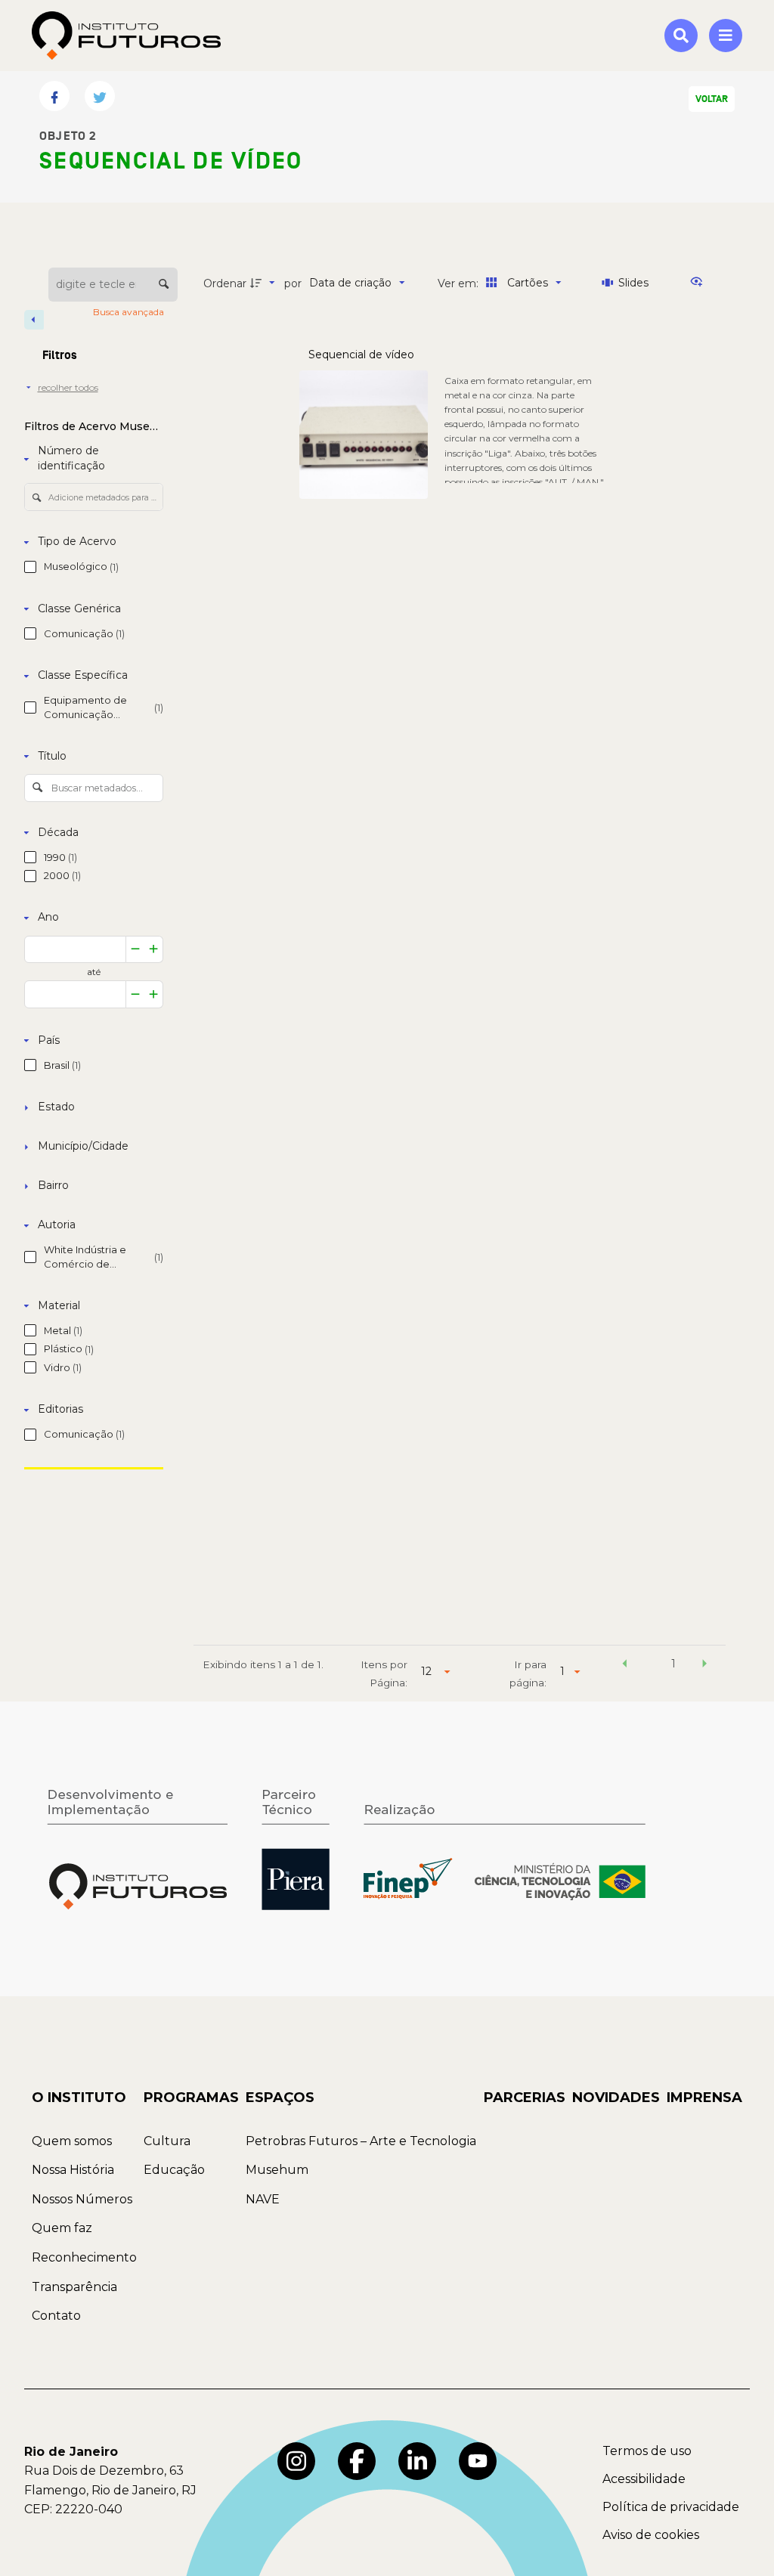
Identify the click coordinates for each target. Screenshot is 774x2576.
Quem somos (72, 2141)
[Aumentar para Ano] (154, 950)
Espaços (280, 2098)
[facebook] (357, 2461)
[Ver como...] (700, 283)
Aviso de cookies (651, 2535)
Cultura (167, 2141)
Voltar (712, 99)
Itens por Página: (384, 1673)
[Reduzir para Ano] (135, 950)
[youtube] (478, 2461)
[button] (624, 1666)
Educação (174, 2170)
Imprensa (704, 2098)
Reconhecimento (84, 2257)
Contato (56, 2316)
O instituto (79, 2098)
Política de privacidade (671, 2507)
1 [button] (673, 1664)
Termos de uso (647, 2451)
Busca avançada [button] (130, 312)
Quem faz (62, 2228)
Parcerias (525, 2098)
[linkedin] (417, 2461)
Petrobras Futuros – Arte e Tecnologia (361, 2141)
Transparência (74, 2287)
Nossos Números (82, 2199)
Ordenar (225, 283)
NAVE (263, 2199)
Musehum (277, 2170)
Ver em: (460, 283)
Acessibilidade (644, 2479)
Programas (191, 2098)
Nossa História (73, 2170)
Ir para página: (528, 1673)
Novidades (616, 2098)
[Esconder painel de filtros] (34, 320)
